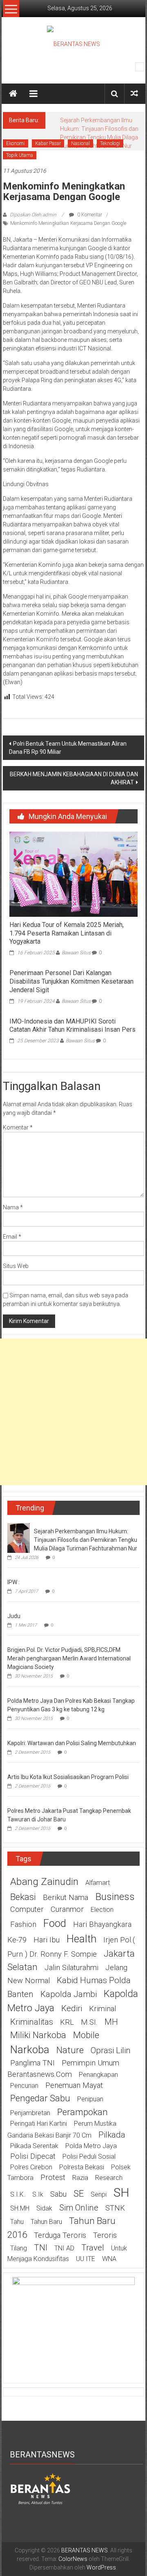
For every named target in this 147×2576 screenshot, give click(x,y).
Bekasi (23, 1897)
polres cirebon (31, 2167)
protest (53, 2177)
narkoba (30, 2050)
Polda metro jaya (91, 2146)
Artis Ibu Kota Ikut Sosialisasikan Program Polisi (68, 1777)
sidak (44, 2208)
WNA (109, 2259)
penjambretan (30, 2113)
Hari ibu (47, 1940)
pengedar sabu (40, 2098)
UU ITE (86, 2259)
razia (80, 2178)
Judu (14, 1616)
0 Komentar (89, 215)
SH (121, 2192)
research (109, 2178)
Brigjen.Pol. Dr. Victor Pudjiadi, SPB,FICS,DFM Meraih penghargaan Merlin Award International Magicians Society (69, 1658)
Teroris (105, 2235)
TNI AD (64, 2248)
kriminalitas (32, 2022)
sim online (79, 2208)
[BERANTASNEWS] (40, 2488)
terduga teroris (60, 2235)
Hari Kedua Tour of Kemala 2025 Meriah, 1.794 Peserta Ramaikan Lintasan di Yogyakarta (67, 933)
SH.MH (20, 2208)
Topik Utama (20, 155)
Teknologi (110, 143)
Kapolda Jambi (69, 1994)
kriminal (102, 2009)
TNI (41, 2248)
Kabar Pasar (48, 143)
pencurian (24, 2086)
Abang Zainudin (44, 1881)
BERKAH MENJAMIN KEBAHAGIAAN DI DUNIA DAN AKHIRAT (74, 778)
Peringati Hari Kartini (39, 2124)
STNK (115, 2208)
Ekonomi (16, 143)
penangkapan (98, 2075)
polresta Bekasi (82, 2167)
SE (79, 2193)
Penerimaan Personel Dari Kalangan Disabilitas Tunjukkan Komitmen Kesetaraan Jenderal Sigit (71, 981)
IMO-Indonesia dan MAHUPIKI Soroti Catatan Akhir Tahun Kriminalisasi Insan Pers (72, 1026)
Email (12, 1237)
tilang (19, 2248)
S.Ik (38, 2194)
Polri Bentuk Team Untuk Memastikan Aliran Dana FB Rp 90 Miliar (68, 748)
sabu (58, 2194)
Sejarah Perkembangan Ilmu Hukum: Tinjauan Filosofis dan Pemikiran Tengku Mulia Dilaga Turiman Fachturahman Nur (86, 1540)
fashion (23, 1924)
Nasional (80, 143)
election (102, 1910)
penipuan (90, 2099)
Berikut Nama (66, 1898)
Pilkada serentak (34, 2146)
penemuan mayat (74, 2085)
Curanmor (67, 1909)
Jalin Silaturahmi (71, 1968)
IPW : (13, 1582)
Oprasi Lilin (111, 2050)
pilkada (112, 2135)
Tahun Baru (46, 2222)
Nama (13, 1207)
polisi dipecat (33, 2156)
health (81, 1939)
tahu (17, 2222)
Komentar (18, 1127)
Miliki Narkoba (38, 2035)
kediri (72, 2008)
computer (27, 1909)
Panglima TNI (32, 2063)
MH (111, 2022)
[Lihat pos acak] (134, 94)
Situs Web (16, 1266)
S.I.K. (18, 2194)
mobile (86, 2035)
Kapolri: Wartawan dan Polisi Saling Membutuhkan (72, 1743)
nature (70, 2050)
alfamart (98, 1883)
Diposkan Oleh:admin (33, 215)
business (115, 1897)
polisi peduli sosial (89, 2157)
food (55, 1923)
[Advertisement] (73, 1412)
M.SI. (89, 2022)
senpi (99, 2194)
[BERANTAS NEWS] (13, 94)
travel (93, 2248)
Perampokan (82, 2112)
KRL (67, 2022)
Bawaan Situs (76, 953)
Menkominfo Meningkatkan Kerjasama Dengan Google (68, 223)
